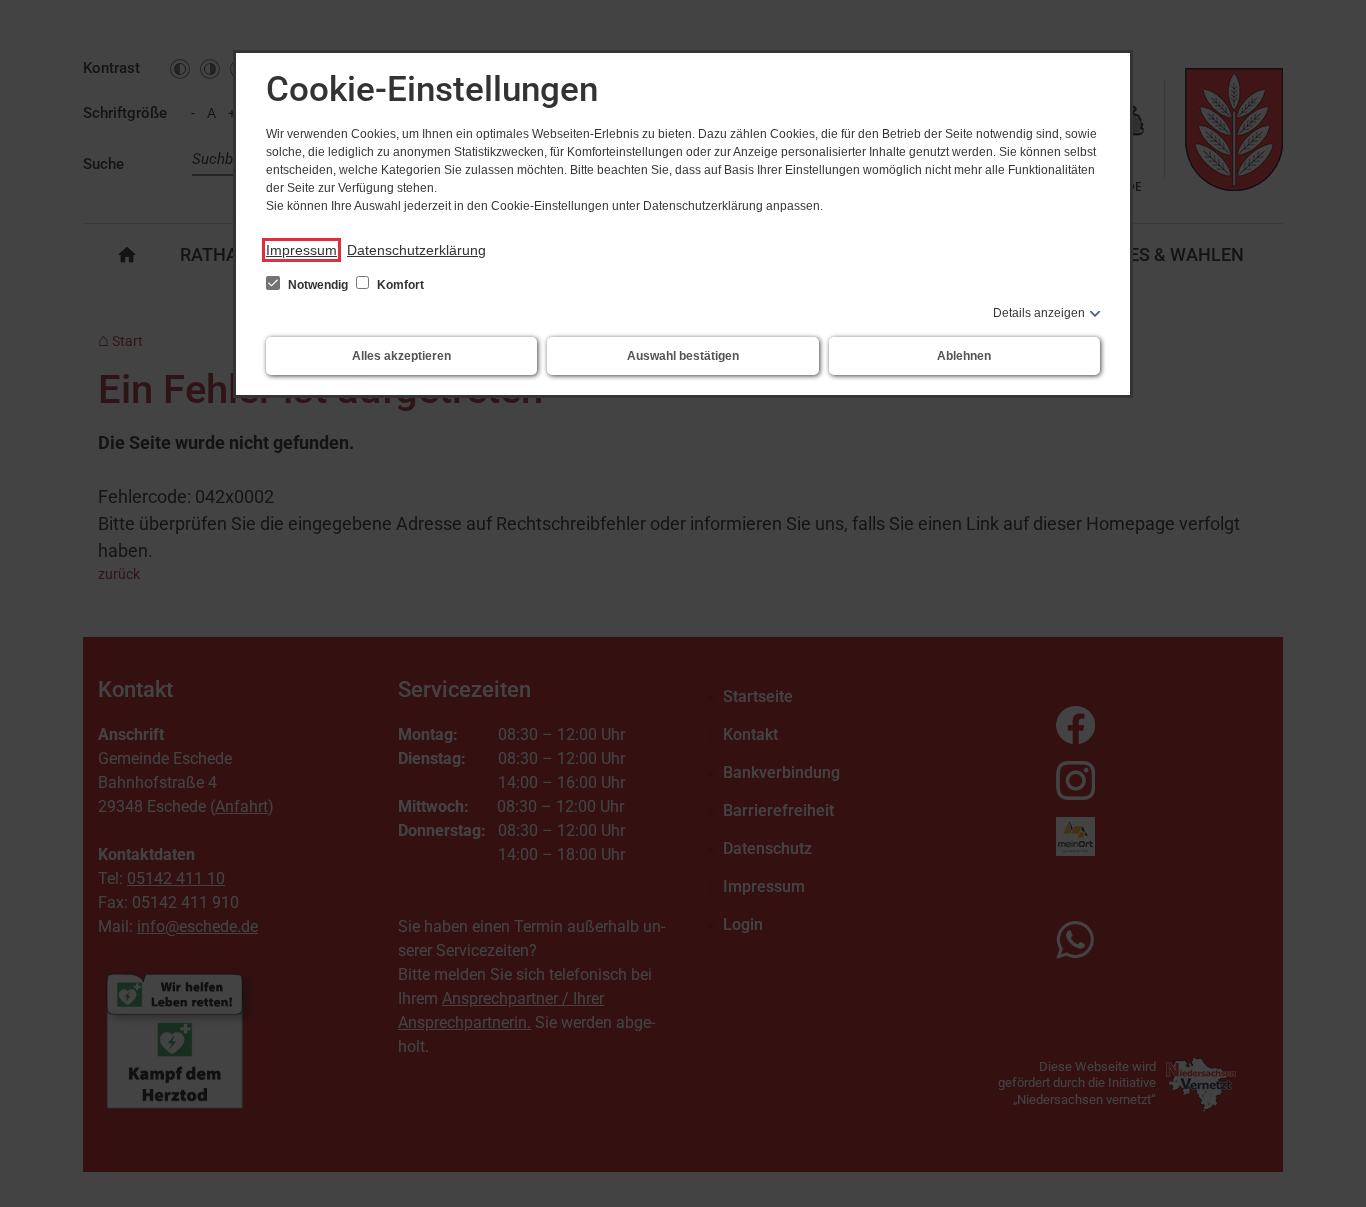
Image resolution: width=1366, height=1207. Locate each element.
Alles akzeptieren (401, 356)
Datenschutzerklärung (416, 250)
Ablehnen (964, 356)
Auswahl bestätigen (683, 356)
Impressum (301, 250)
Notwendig (318, 285)
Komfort (399, 285)
